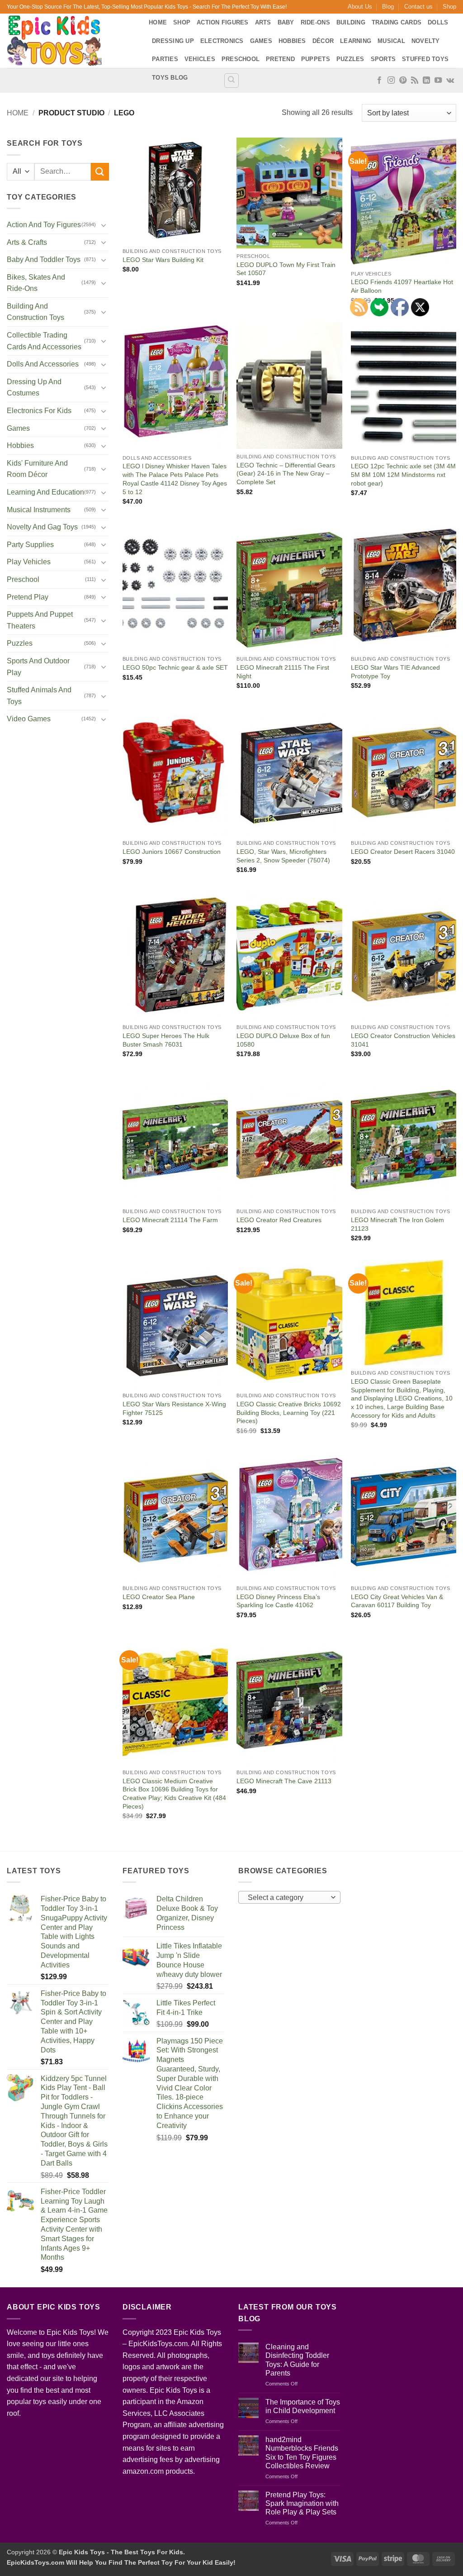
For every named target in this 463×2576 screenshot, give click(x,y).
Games (261, 41)
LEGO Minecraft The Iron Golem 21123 (397, 1224)
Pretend (280, 59)
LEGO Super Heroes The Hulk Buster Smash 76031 (166, 1040)
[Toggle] (104, 225)
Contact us (418, 7)
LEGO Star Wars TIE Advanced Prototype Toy (395, 672)
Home (158, 22)
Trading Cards (397, 22)
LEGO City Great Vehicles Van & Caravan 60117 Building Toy (397, 1601)
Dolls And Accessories (43, 364)
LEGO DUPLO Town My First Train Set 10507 (286, 269)
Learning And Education (45, 492)
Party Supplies (30, 545)
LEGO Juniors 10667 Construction (172, 852)
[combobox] (289, 1897)
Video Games (29, 719)
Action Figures (223, 22)
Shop (449, 7)
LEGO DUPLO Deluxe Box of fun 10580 (283, 1040)
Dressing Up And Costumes (34, 388)
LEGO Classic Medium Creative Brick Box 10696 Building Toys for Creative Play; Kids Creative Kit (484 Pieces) (174, 1794)
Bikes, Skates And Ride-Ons (36, 283)
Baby (286, 22)
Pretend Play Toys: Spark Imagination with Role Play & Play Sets (302, 2503)
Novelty (426, 41)
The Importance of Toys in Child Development (303, 2406)
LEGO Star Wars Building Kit (163, 260)
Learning (356, 41)
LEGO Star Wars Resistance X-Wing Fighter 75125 (174, 1408)
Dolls (438, 22)
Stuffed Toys (425, 59)
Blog (388, 7)
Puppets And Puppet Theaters (40, 620)
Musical (391, 41)
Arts (263, 22)
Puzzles (350, 59)
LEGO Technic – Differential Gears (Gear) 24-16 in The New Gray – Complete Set (286, 474)
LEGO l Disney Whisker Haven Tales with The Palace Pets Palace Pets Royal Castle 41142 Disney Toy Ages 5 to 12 (175, 479)
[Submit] (100, 172)
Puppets (316, 59)
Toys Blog (170, 78)
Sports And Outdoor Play (38, 667)
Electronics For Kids (39, 411)
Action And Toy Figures (44, 225)
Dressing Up (173, 41)
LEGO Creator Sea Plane (159, 1597)
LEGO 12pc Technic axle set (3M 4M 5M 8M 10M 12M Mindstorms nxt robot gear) (403, 474)
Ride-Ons (315, 22)
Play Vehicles (29, 562)
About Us (360, 7)
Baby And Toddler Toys (44, 260)
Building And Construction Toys (35, 312)
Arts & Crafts (27, 242)
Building (351, 22)
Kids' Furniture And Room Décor (37, 469)
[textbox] (287, 1898)
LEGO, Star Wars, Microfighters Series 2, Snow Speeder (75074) (283, 856)
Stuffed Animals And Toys (39, 696)
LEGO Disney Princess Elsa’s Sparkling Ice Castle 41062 (278, 1601)
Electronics (222, 41)
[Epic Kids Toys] (71, 41)
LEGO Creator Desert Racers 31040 (403, 852)
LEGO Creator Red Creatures (279, 1220)
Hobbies (292, 41)
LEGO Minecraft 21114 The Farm (170, 1220)
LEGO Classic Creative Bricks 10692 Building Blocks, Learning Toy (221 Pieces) (289, 1412)
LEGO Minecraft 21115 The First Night (283, 672)
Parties (165, 59)
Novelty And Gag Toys (42, 527)
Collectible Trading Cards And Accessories (44, 341)
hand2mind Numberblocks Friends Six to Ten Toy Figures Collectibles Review (302, 2453)
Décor (323, 41)
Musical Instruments (39, 510)
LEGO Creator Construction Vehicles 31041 (403, 1040)
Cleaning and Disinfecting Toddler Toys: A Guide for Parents (297, 2360)
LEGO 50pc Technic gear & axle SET (175, 667)
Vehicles (200, 59)
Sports (383, 59)
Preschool (241, 59)
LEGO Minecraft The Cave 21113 (284, 1781)
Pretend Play (28, 597)
